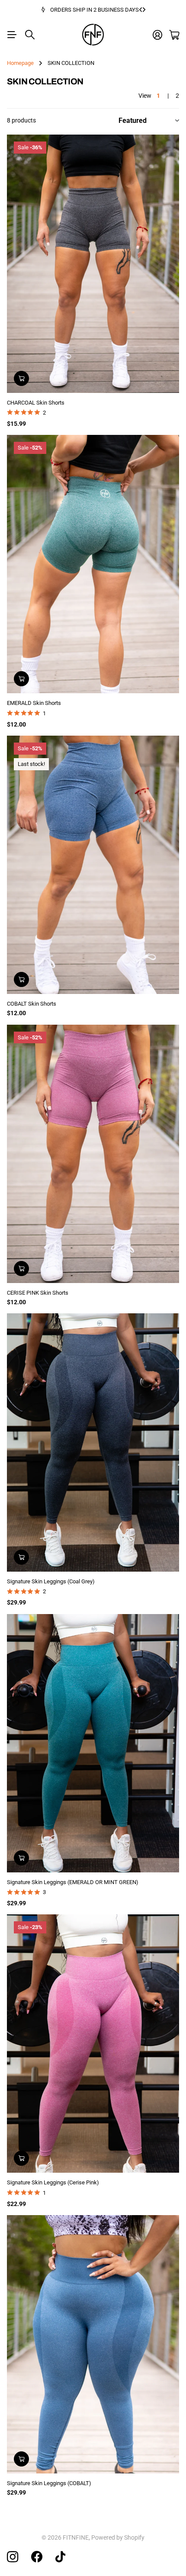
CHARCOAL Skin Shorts (36, 403)
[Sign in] (157, 35)
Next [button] (144, 10)
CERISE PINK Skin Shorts (38, 1293)
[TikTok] (60, 2557)
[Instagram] (13, 2557)
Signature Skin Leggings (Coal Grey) (51, 1581)
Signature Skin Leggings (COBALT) (49, 2483)
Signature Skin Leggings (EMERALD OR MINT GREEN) (73, 1882)
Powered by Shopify (118, 2537)
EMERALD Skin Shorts (34, 703)
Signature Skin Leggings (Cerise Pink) (53, 2182)
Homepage (20, 63)
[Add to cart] (21, 378)
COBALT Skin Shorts (32, 1004)
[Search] (30, 35)
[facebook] (37, 2557)
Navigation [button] (12, 35)
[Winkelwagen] (174, 35)
